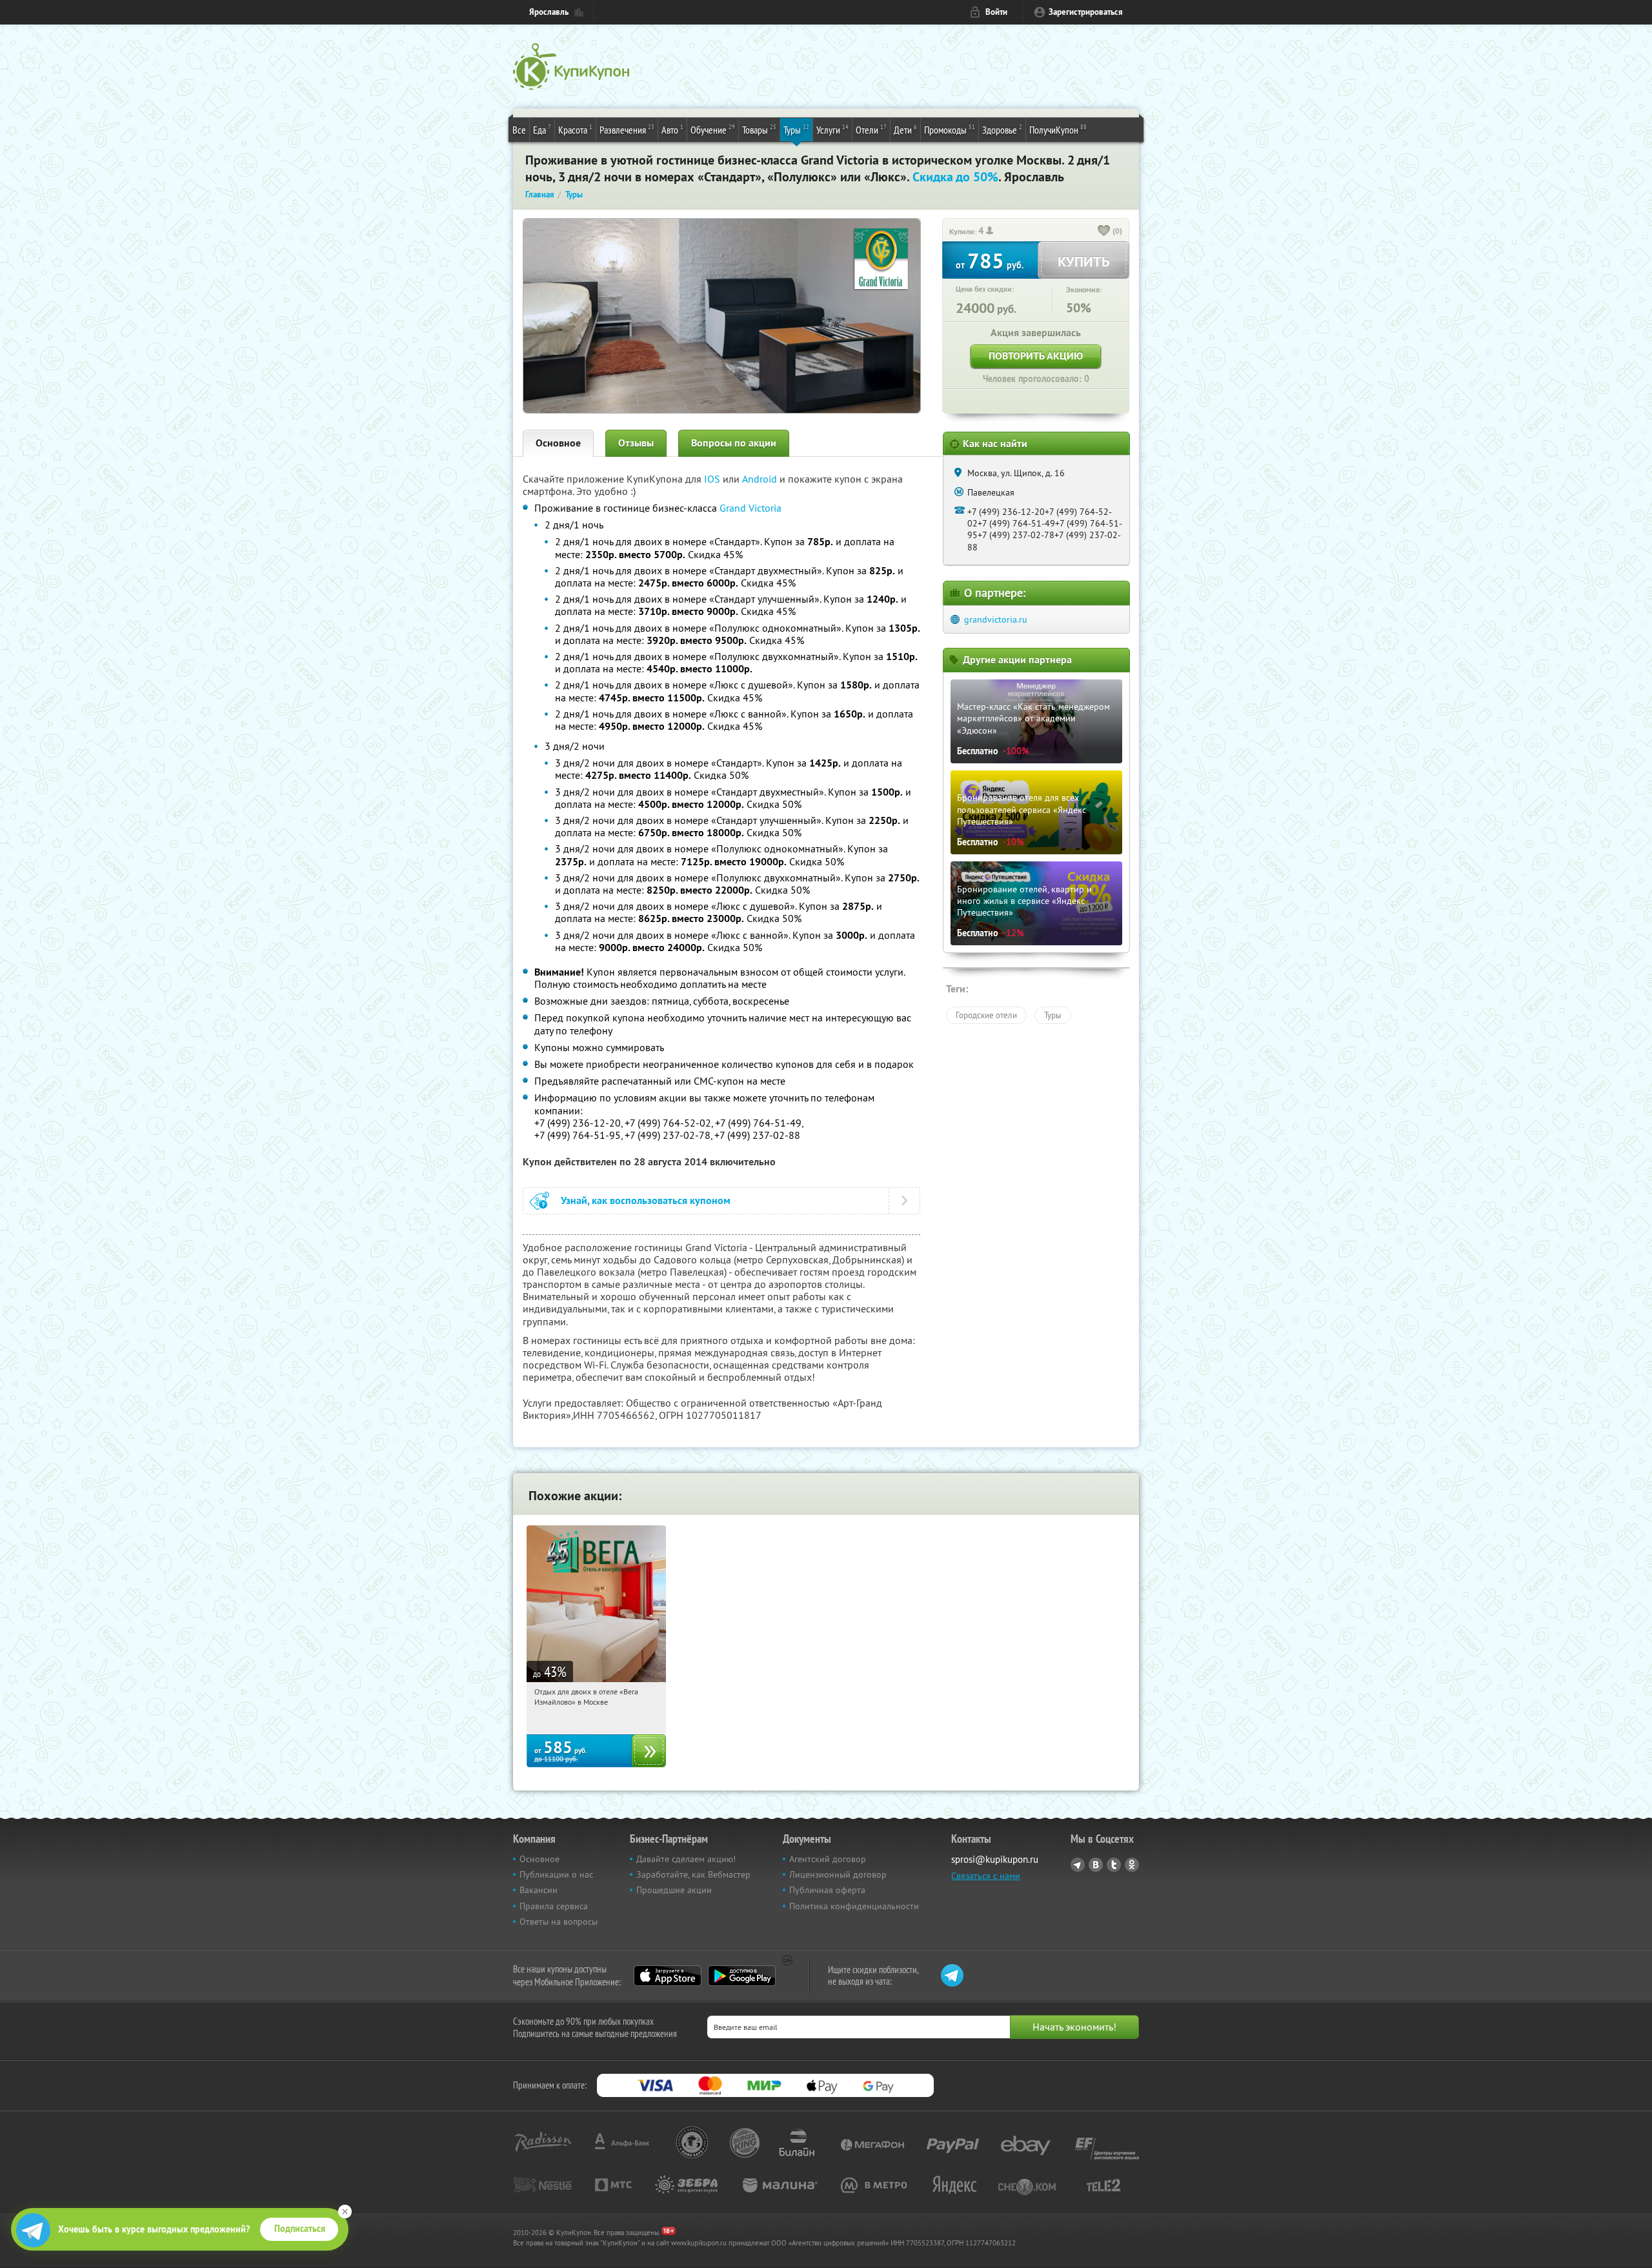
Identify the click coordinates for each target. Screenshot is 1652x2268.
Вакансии (539, 1890)
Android (761, 479)
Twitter (1114, 1865)
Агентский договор (828, 1859)
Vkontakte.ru (1096, 1865)
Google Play (742, 1976)
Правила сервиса (554, 1906)
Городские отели (986, 1015)
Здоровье (1002, 129)
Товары (759, 129)
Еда (542, 129)
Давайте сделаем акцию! (686, 1859)
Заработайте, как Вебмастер (693, 1874)
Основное (558, 443)
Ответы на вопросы (559, 1922)
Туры (796, 129)
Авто (672, 129)
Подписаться (300, 2229)
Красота (575, 129)
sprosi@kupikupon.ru (995, 1859)
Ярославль (549, 12)
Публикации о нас (556, 1874)
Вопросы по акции (734, 443)
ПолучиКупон (1058, 129)
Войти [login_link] (996, 12)
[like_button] (1104, 232)
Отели (871, 129)
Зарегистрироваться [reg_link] (1086, 12)
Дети (905, 129)
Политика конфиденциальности (854, 1906)
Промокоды (950, 129)
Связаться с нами (986, 1876)
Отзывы (636, 443)
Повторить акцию (1036, 356)
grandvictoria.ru (996, 619)
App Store (668, 1976)
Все (519, 130)
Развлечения (627, 129)
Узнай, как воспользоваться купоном (646, 1200)
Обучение (713, 129)
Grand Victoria (750, 508)
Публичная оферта (827, 1890)
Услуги (832, 129)
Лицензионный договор (838, 1874)
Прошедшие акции (674, 1890)
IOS (713, 479)
